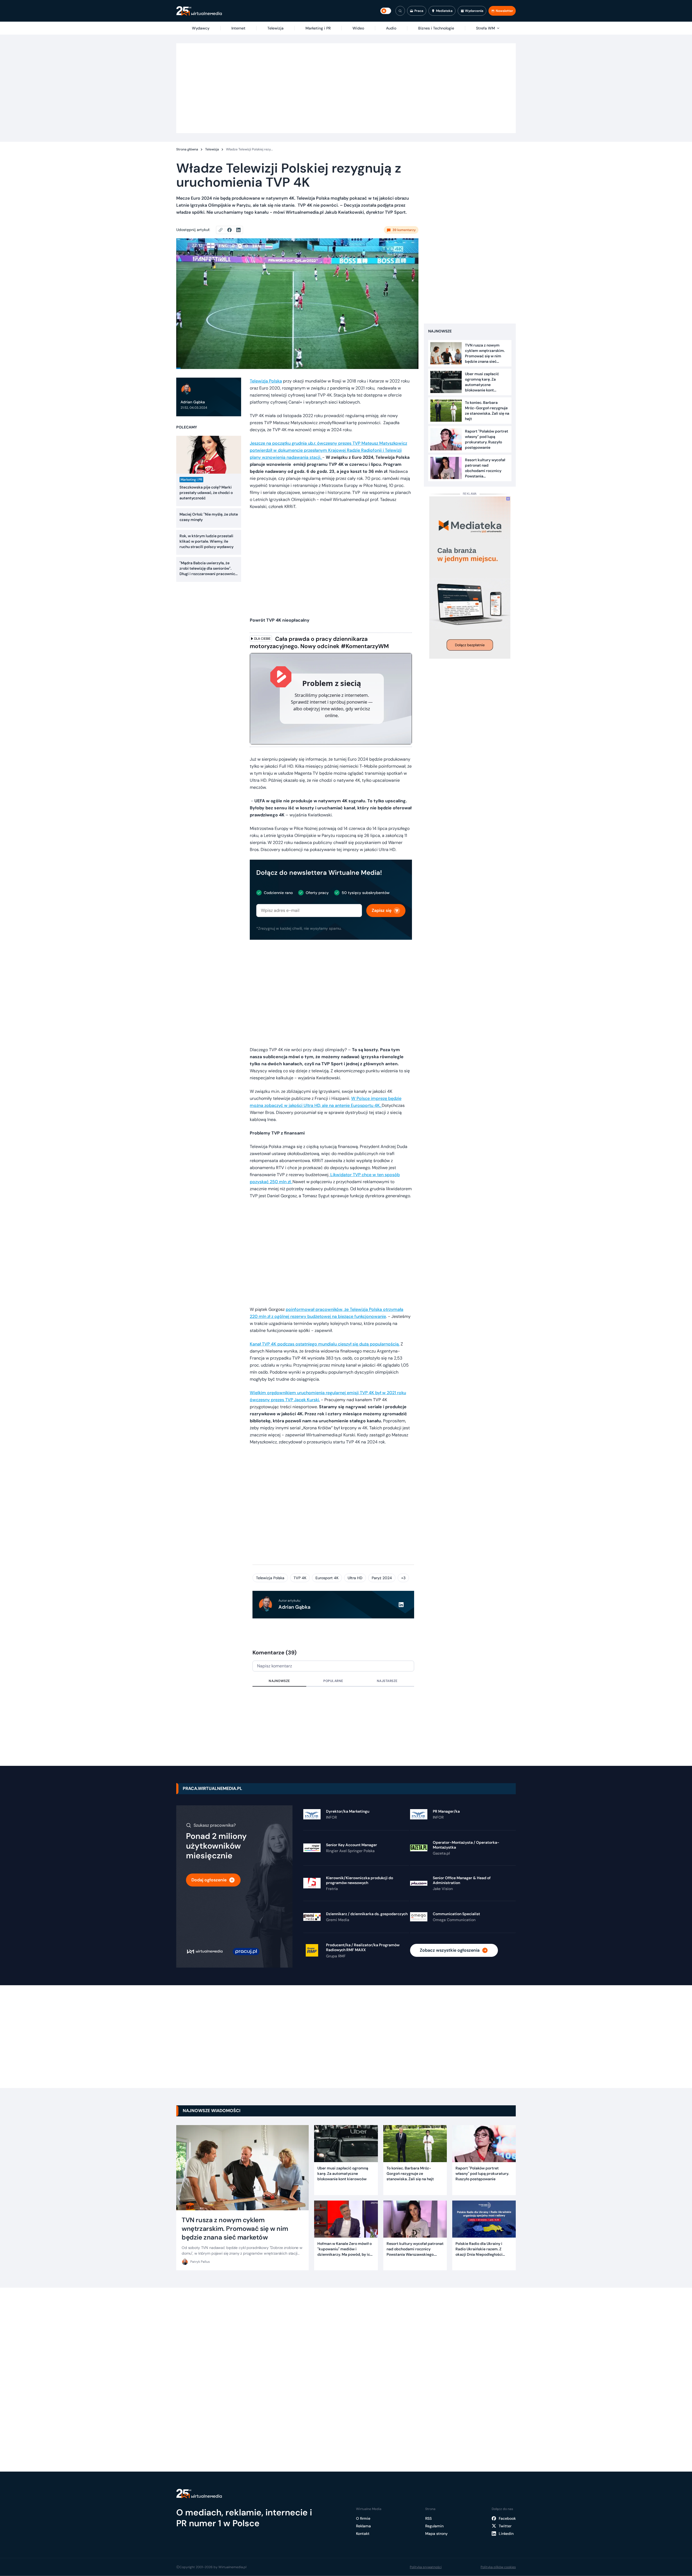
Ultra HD (355, 1578)
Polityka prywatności (426, 2567)
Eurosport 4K (327, 1578)
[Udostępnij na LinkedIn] (238, 230)
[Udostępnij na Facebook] (232, 230)
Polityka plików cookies (498, 2567)
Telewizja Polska (266, 381)
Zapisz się (382, 910)
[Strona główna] (199, 11)
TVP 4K (300, 1578)
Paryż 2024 (382, 1578)
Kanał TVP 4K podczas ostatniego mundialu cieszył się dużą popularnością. (325, 1344)
